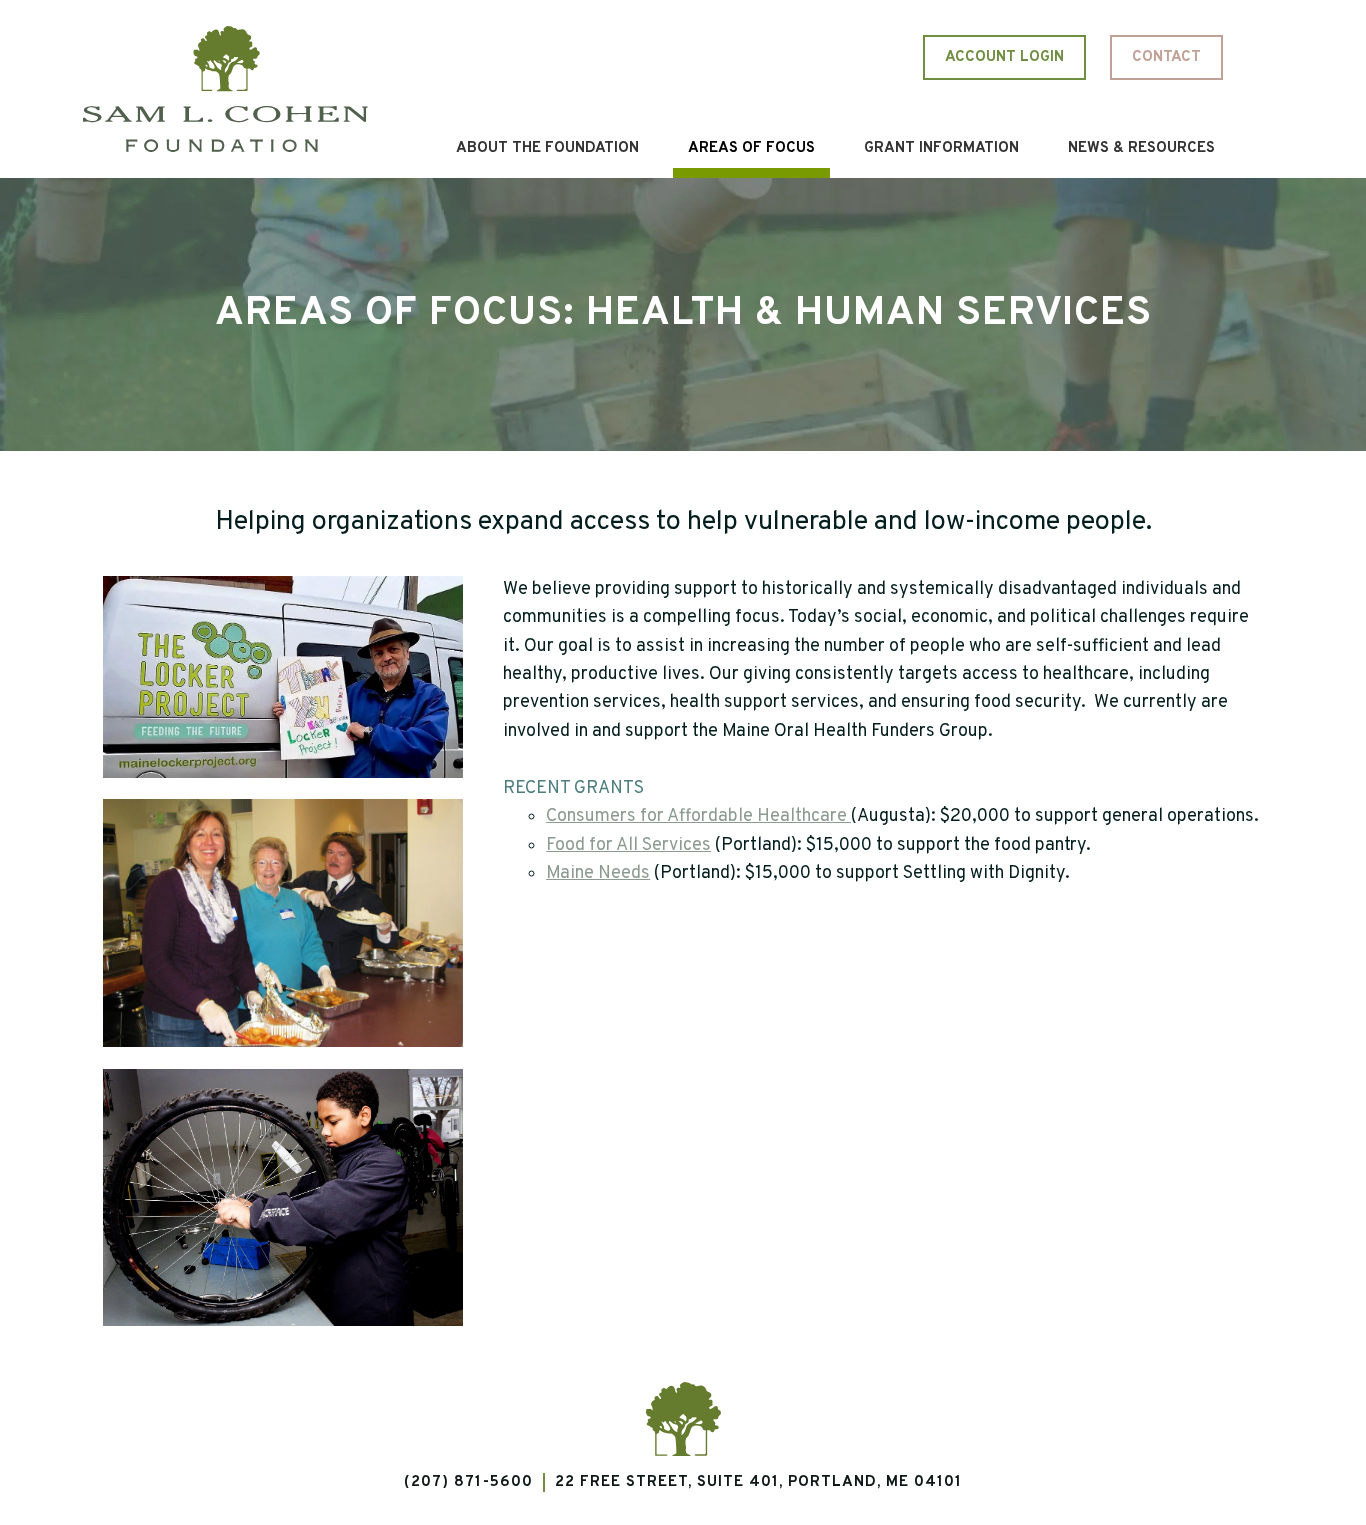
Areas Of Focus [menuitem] (751, 148)
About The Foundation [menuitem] (547, 148)
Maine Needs (598, 873)
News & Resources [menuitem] (1141, 148)
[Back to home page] (225, 88)
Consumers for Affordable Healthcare (698, 816)
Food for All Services (628, 845)
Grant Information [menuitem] (941, 148)
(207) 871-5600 (468, 1482)
